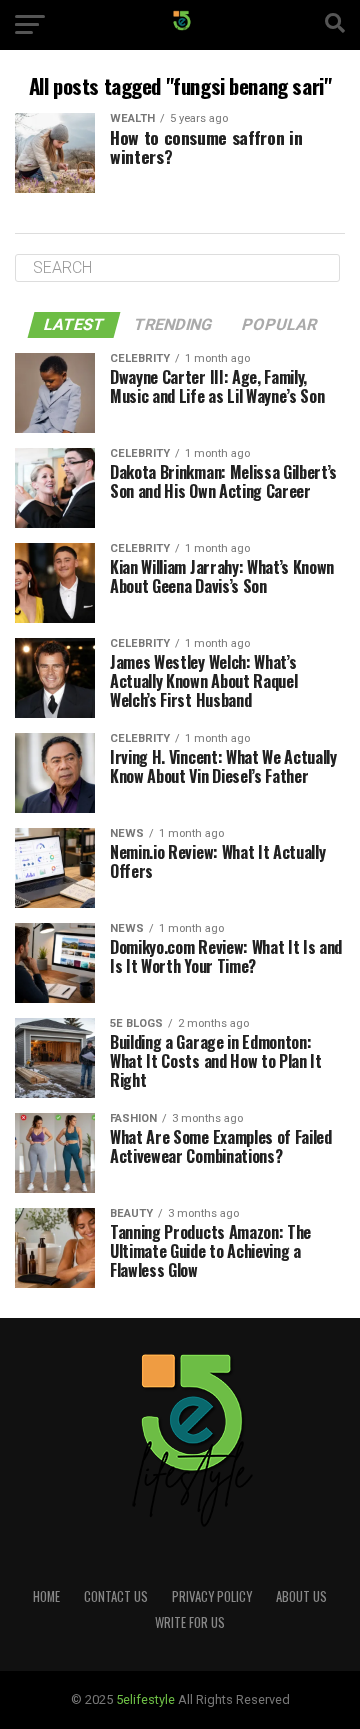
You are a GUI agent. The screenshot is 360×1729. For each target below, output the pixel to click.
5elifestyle (147, 1699)
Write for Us (190, 1622)
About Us (301, 1596)
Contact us (116, 1596)
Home (46, 1596)
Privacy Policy (212, 1596)
